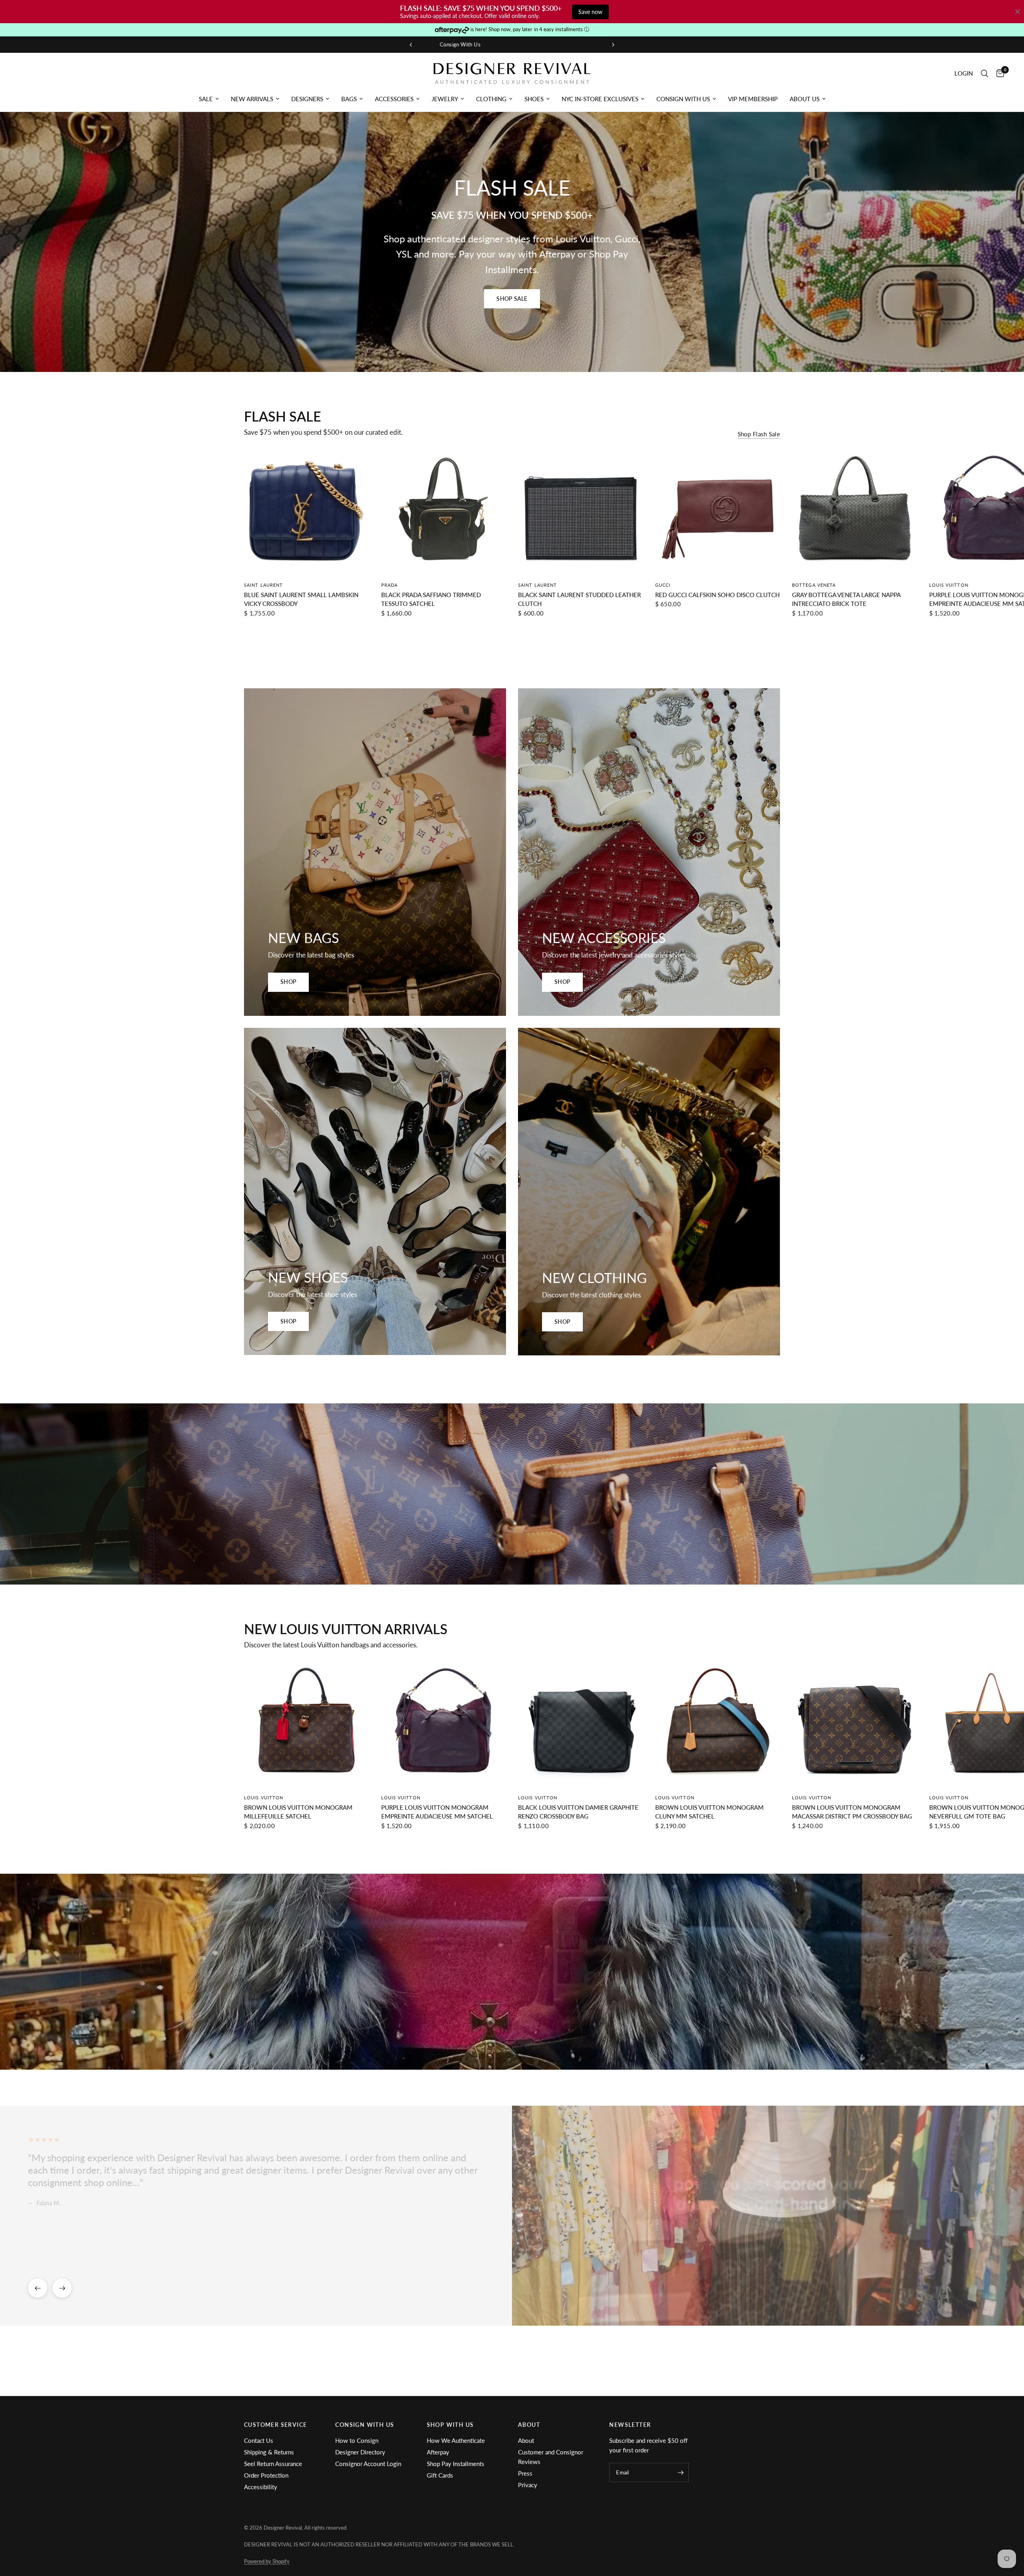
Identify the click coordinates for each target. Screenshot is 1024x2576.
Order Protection (266, 2475)
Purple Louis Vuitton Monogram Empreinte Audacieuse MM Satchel (437, 1812)
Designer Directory (360, 2452)
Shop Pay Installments (456, 2464)
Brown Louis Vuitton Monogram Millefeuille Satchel (298, 1812)
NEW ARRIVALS (252, 99)
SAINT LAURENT (263, 585)
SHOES (534, 99)
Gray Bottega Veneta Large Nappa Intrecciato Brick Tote (846, 599)
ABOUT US (805, 99)
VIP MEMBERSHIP (753, 99)
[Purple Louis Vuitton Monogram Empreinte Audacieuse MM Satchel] (444, 1725)
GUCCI (663, 585)
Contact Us (259, 2440)
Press (525, 2473)
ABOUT (529, 2425)
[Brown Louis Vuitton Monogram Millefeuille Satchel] (307, 1725)
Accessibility (261, 2487)
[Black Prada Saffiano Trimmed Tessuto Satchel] (444, 512)
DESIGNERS (307, 99)
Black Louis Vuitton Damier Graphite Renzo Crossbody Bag (578, 1812)
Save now (590, 12)
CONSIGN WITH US (683, 99)
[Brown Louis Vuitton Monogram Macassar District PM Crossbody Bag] (855, 1725)
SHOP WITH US (450, 2425)
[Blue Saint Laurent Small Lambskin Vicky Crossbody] (307, 512)
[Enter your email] (681, 2472)
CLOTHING (491, 99)
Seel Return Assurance (273, 2464)
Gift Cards (440, 2475)
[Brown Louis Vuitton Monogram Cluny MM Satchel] (718, 1725)
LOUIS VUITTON (949, 585)
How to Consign (357, 2440)
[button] (512, 299)
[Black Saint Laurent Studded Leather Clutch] (581, 512)
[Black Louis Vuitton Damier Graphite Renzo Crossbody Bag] (581, 1725)
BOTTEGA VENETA (814, 585)
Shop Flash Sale (759, 434)
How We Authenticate (456, 2440)
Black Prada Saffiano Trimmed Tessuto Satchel (431, 599)
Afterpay (438, 2452)
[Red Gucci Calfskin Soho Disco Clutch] (718, 512)
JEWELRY (445, 99)
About (526, 2440)
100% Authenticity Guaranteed (544, 44)
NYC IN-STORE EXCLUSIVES (600, 99)
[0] (998, 73)
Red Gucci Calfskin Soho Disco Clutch (717, 595)
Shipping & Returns (269, 2452)
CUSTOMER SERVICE (275, 2425)
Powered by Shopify (267, 2561)
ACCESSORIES (394, 99)
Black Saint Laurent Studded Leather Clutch (579, 599)
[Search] (985, 73)
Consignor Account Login (368, 2464)
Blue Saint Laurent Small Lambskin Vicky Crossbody (301, 599)
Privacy (528, 2485)
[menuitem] (209, 99)
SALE (206, 99)
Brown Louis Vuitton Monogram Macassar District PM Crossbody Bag (852, 1812)
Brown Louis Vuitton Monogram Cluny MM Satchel (709, 1812)
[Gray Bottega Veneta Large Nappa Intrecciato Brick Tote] (855, 512)
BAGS (349, 99)
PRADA (390, 585)
